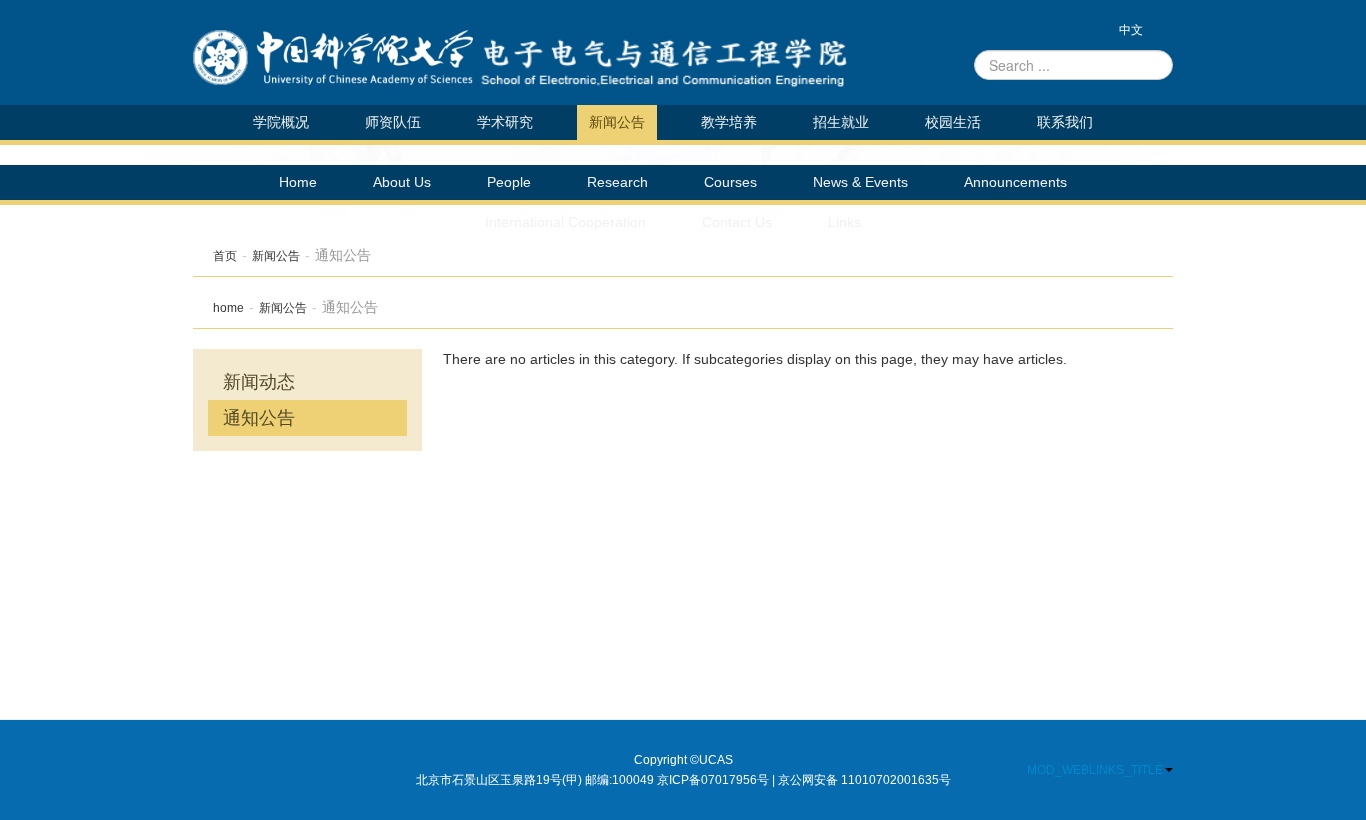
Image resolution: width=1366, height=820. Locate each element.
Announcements (1015, 182)
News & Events (860, 182)
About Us (402, 182)
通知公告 (259, 418)
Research (617, 182)
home (228, 308)
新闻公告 (617, 122)
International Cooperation (565, 222)
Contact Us (737, 222)
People (509, 182)
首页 (225, 256)
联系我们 (1065, 122)
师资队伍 (393, 122)
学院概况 (281, 122)
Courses (730, 182)
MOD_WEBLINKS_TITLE (1095, 770)
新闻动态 (259, 382)
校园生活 (953, 122)
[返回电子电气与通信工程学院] (333, 57)
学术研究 (505, 122)
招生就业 (841, 122)
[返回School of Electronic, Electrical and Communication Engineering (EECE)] (688, 57)
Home (298, 182)
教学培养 (729, 122)
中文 (1131, 30)
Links (844, 222)
